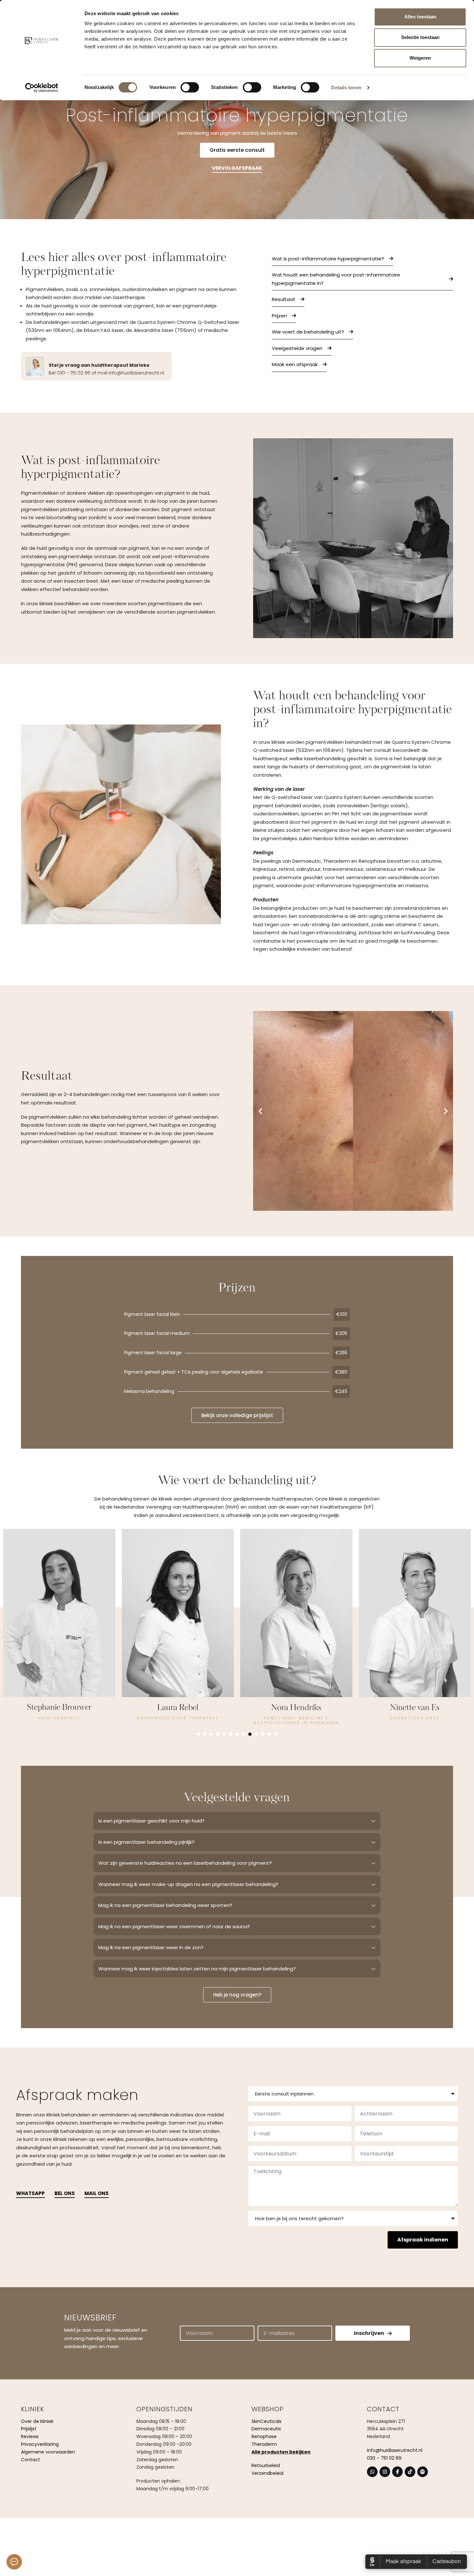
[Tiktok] (410, 2472)
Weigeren (420, 58)
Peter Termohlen (415, 1708)
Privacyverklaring (40, 2444)
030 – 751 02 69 (384, 2458)
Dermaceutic (267, 2429)
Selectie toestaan (420, 37)
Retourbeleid (266, 2465)
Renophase (264, 2436)
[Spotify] (423, 2472)
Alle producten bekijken (281, 2452)
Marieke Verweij (296, 1708)
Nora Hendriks (59, 1708)
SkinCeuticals (267, 2421)
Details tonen (346, 87)
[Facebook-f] (397, 2472)
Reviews (30, 2436)
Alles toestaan (420, 17)
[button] (260, 1111)
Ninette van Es (178, 1708)
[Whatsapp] (372, 2472)
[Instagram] (385, 2472)
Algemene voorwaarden (48, 2452)
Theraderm (264, 2444)
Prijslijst (29, 2429)
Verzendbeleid (267, 2473)
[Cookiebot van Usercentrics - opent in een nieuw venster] (42, 88)
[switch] (190, 87)
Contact (30, 2460)
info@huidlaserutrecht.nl (395, 2450)
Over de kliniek (37, 2421)
